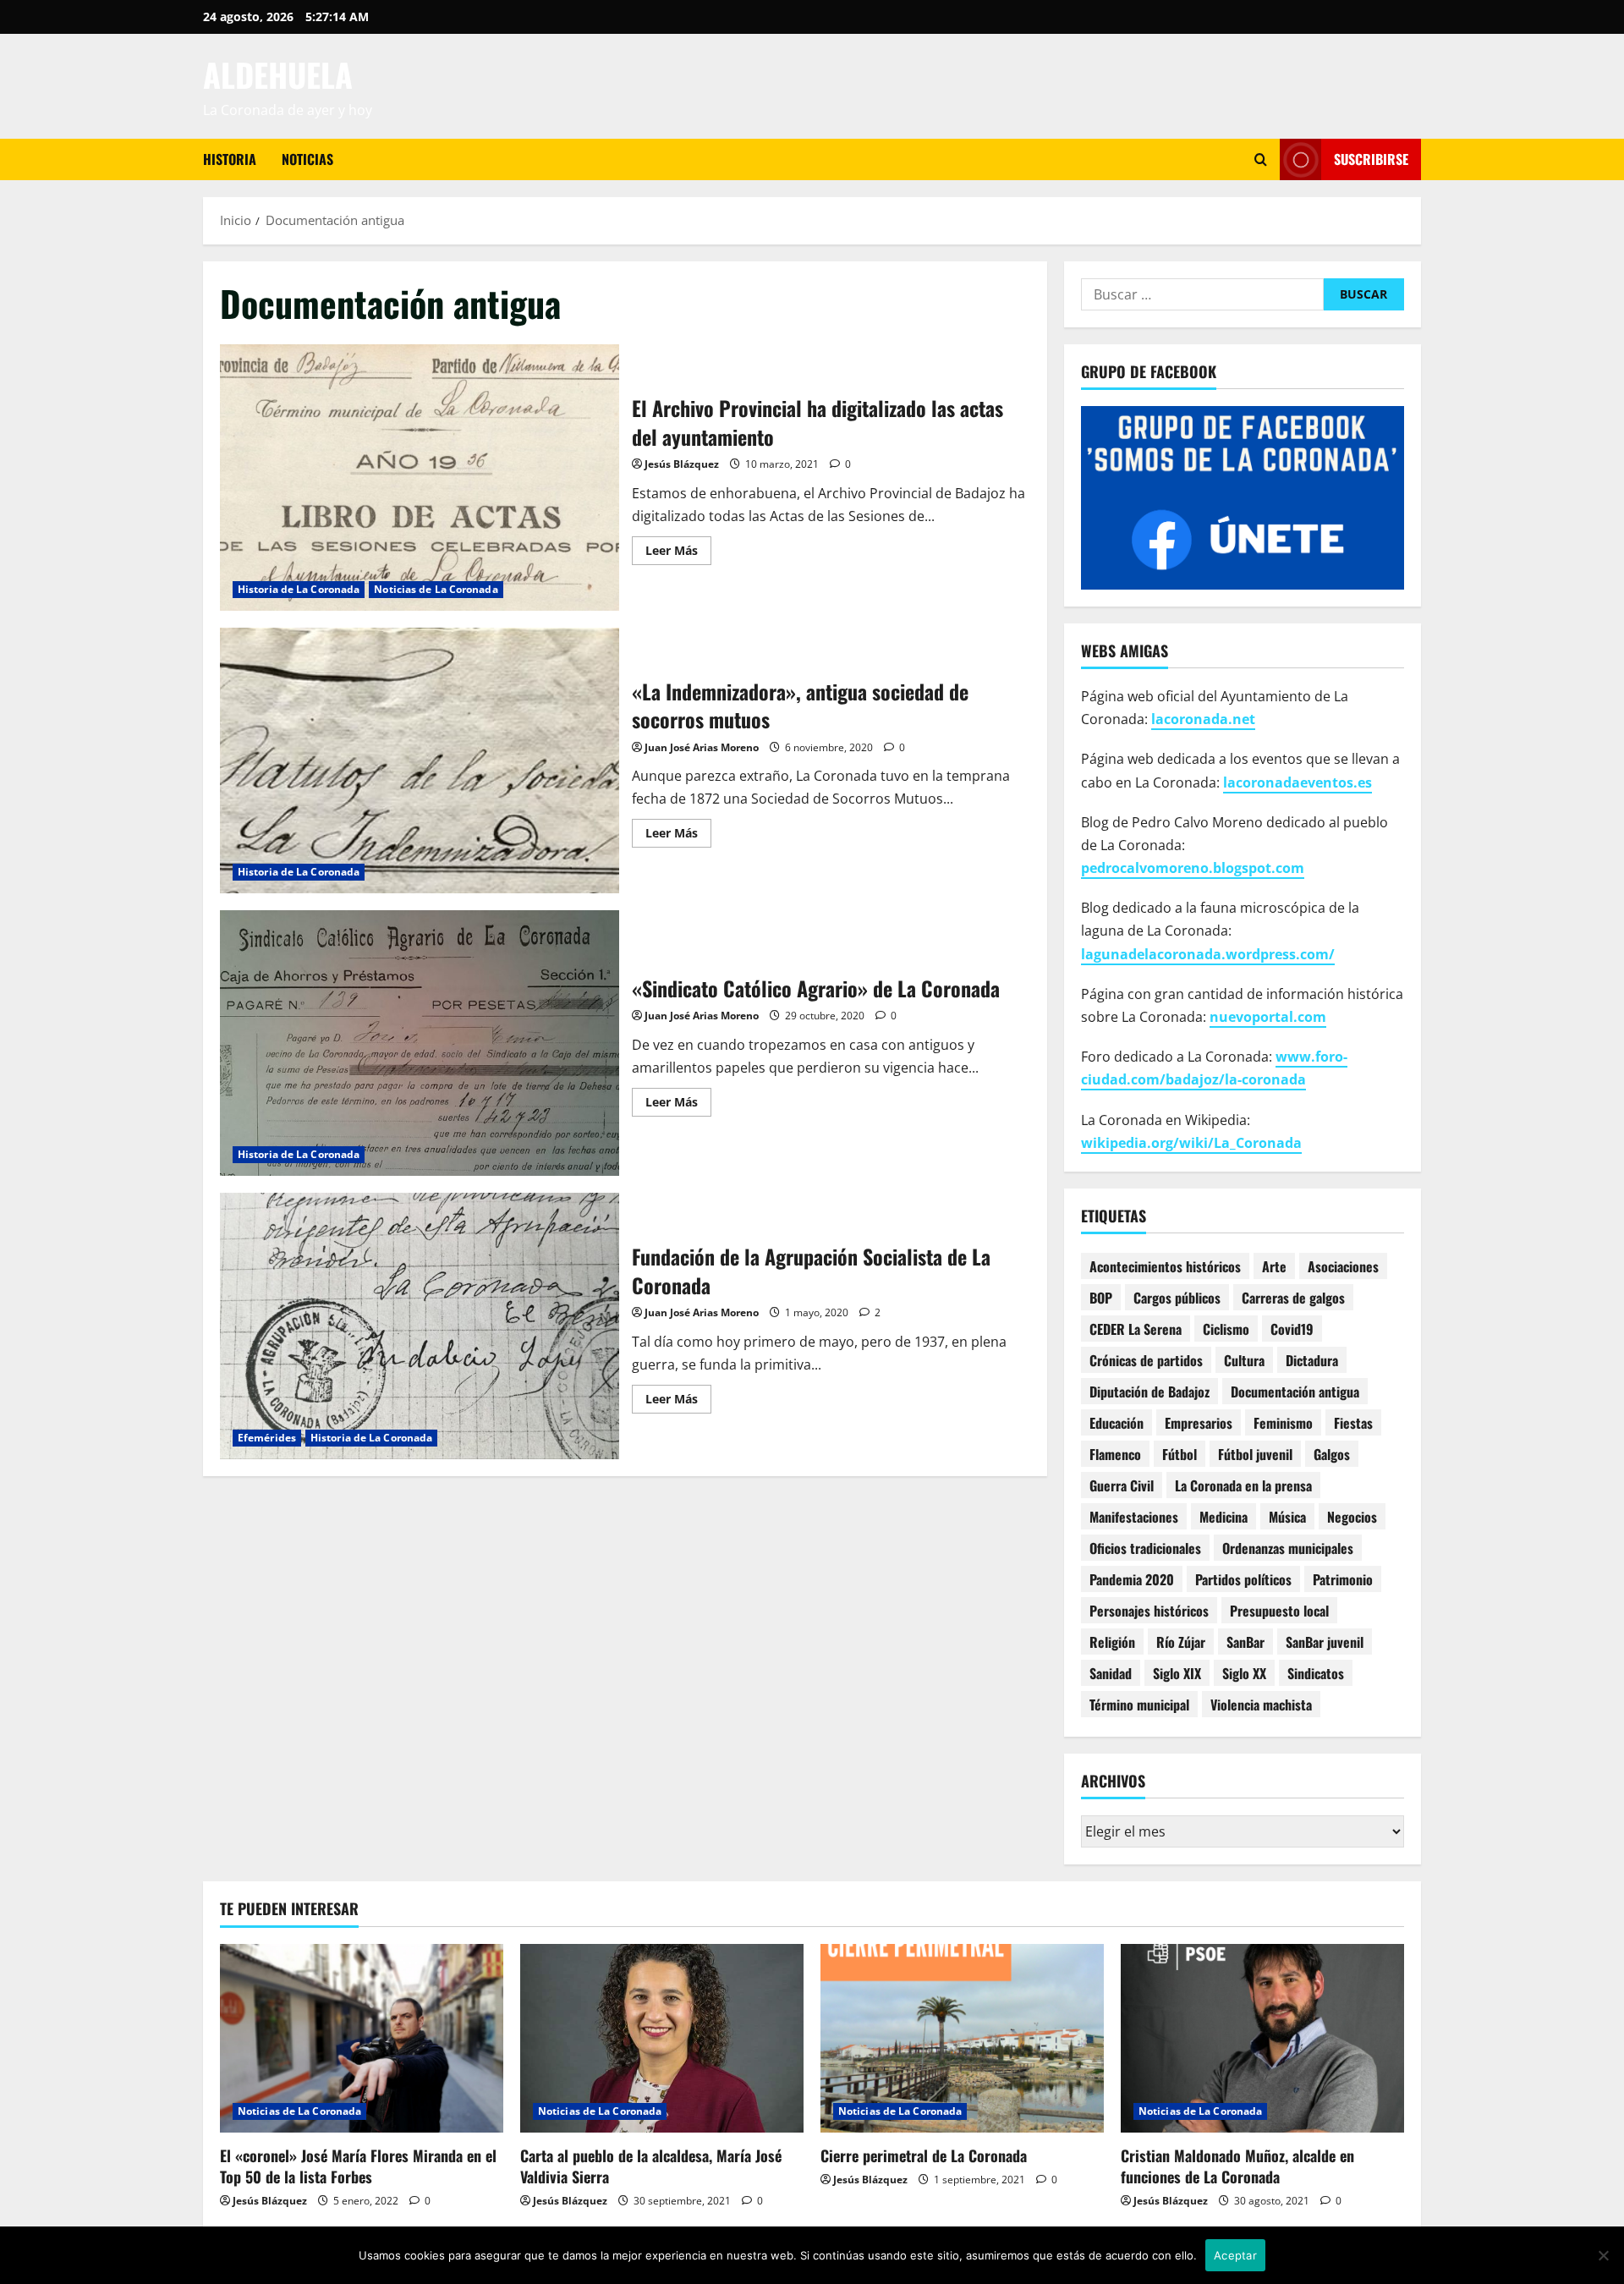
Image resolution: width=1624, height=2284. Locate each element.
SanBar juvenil (1325, 1642)
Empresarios (1199, 1423)
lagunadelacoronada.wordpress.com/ (1208, 954)
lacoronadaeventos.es (1298, 782)
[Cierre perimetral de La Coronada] (962, 2038)
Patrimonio (1343, 1579)
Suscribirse (1371, 159)
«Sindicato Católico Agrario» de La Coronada (420, 1043)
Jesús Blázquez (682, 464)
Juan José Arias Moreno (702, 747)
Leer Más (678, 553)
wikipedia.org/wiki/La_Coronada (1191, 1143)
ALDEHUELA (278, 74)
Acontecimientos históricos (1165, 1266)
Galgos (1332, 1454)
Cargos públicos (1177, 1298)
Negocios (1352, 1517)
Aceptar (1235, 2255)
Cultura (1244, 1360)
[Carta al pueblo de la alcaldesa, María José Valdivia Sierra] (662, 2038)
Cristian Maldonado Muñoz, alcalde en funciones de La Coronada (1237, 2166)
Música (1287, 1517)
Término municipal (1139, 1705)
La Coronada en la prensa (1243, 1485)
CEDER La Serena (1136, 1329)
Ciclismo (1226, 1329)
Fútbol (1180, 1454)
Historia (230, 159)
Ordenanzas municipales (1288, 1548)
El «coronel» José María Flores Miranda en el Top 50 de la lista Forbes (358, 2166)
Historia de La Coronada (299, 589)
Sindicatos (1316, 1673)
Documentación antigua (1295, 1392)
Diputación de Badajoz (1149, 1392)
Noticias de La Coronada (436, 589)
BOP (1101, 1298)
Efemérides (267, 1438)
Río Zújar (1181, 1642)
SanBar (1245, 1642)
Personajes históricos (1149, 1611)
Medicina (1223, 1517)
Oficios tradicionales (1145, 1548)
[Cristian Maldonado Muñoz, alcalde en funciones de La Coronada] (1262, 2038)
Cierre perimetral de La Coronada (924, 2155)
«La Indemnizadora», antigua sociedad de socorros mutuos (420, 760)
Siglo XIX (1177, 1673)
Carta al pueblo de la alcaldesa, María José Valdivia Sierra (651, 2166)
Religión (1112, 1642)
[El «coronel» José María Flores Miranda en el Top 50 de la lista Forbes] (362, 2038)
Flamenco (1115, 1454)
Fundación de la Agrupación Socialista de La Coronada (420, 1326)
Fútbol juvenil (1255, 1454)
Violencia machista (1261, 1705)
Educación (1116, 1423)
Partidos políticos (1243, 1579)
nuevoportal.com (1268, 1017)
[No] (1603, 2255)
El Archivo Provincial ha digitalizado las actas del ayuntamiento (420, 477)
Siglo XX (1244, 1673)
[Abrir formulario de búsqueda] (1261, 159)
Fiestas (1353, 1423)
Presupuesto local (1279, 1611)
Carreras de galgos (1293, 1298)
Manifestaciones (1134, 1517)
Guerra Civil (1122, 1485)
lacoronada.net (1203, 719)
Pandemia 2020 (1132, 1579)
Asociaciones (1343, 1266)
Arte (1274, 1266)
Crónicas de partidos (1146, 1360)
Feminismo (1283, 1423)
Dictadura (1312, 1360)
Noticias (307, 159)
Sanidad (1111, 1673)
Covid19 (1292, 1329)
